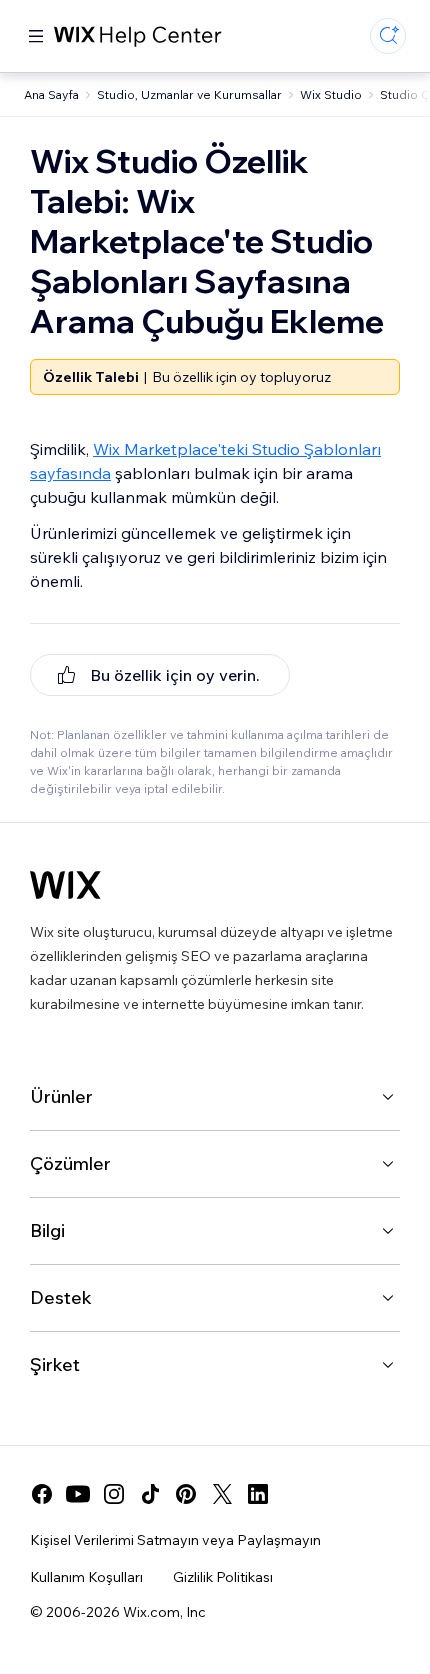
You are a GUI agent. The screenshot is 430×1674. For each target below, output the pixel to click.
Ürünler (61, 1096)
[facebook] (42, 1494)
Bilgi (47, 1230)
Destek (61, 1297)
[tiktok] (150, 1494)
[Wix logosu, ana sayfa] (65, 885)
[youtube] (78, 1494)
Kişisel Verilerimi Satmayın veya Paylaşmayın (175, 1540)
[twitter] (222, 1494)
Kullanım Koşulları (86, 1577)
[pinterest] (186, 1494)
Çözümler (70, 1163)
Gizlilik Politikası (223, 1577)
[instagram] (114, 1494)
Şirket (55, 1364)
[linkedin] (258, 1494)
